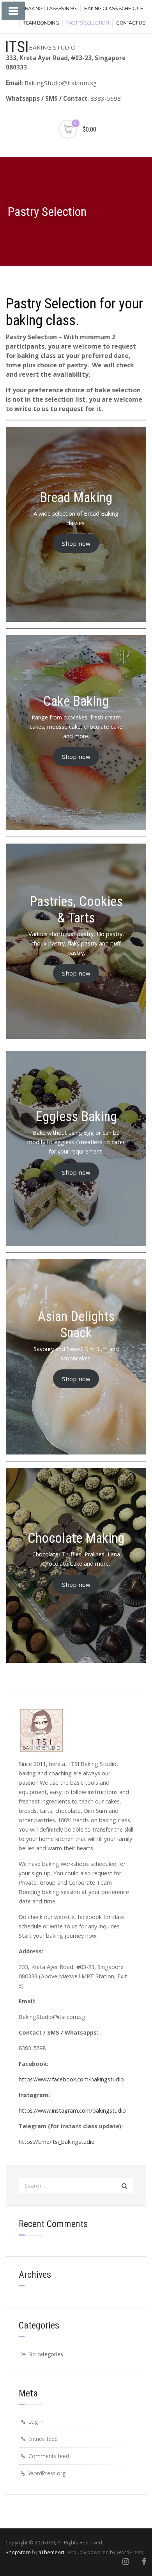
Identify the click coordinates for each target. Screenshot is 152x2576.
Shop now (76, 543)
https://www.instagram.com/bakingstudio (72, 2110)
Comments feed (49, 2456)
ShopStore (18, 2552)
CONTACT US (131, 23)
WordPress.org (47, 2473)
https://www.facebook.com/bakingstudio (71, 2079)
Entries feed (43, 2439)
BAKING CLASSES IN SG (51, 9)
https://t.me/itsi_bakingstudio (57, 2142)
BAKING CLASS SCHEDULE (114, 9)
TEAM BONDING (41, 23)
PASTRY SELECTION (87, 23)
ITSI (17, 47)
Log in (36, 2422)
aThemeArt (51, 2552)
